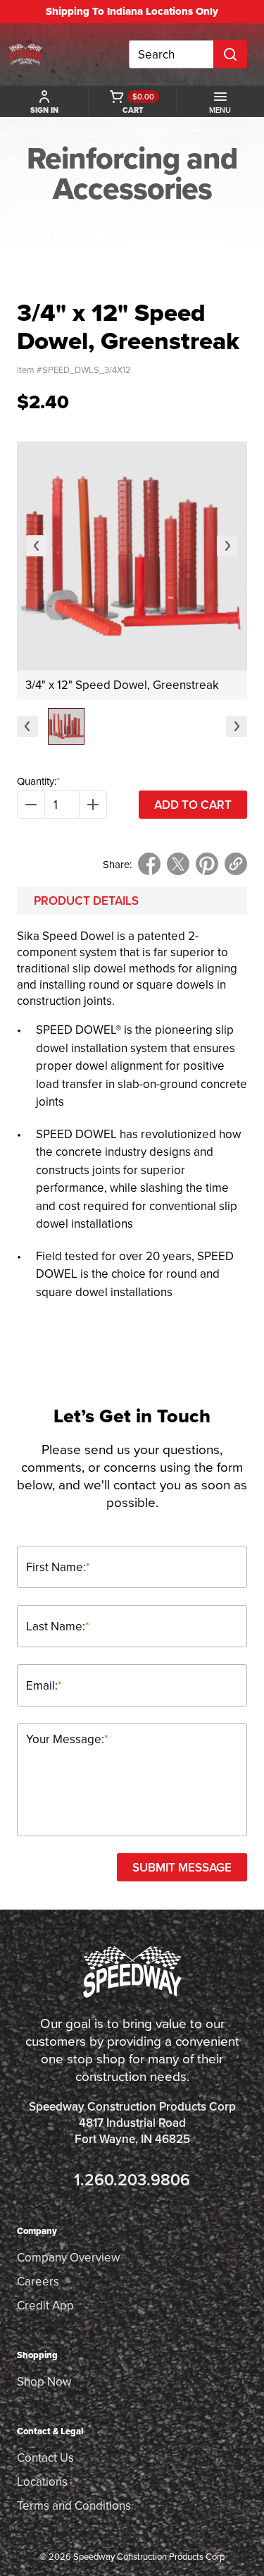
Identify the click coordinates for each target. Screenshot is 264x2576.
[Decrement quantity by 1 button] (31, 805)
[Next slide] (227, 546)
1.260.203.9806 (132, 2179)
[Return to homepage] (25, 54)
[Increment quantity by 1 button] (93, 805)
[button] (66, 726)
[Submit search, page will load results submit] (230, 54)
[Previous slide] (37, 546)
